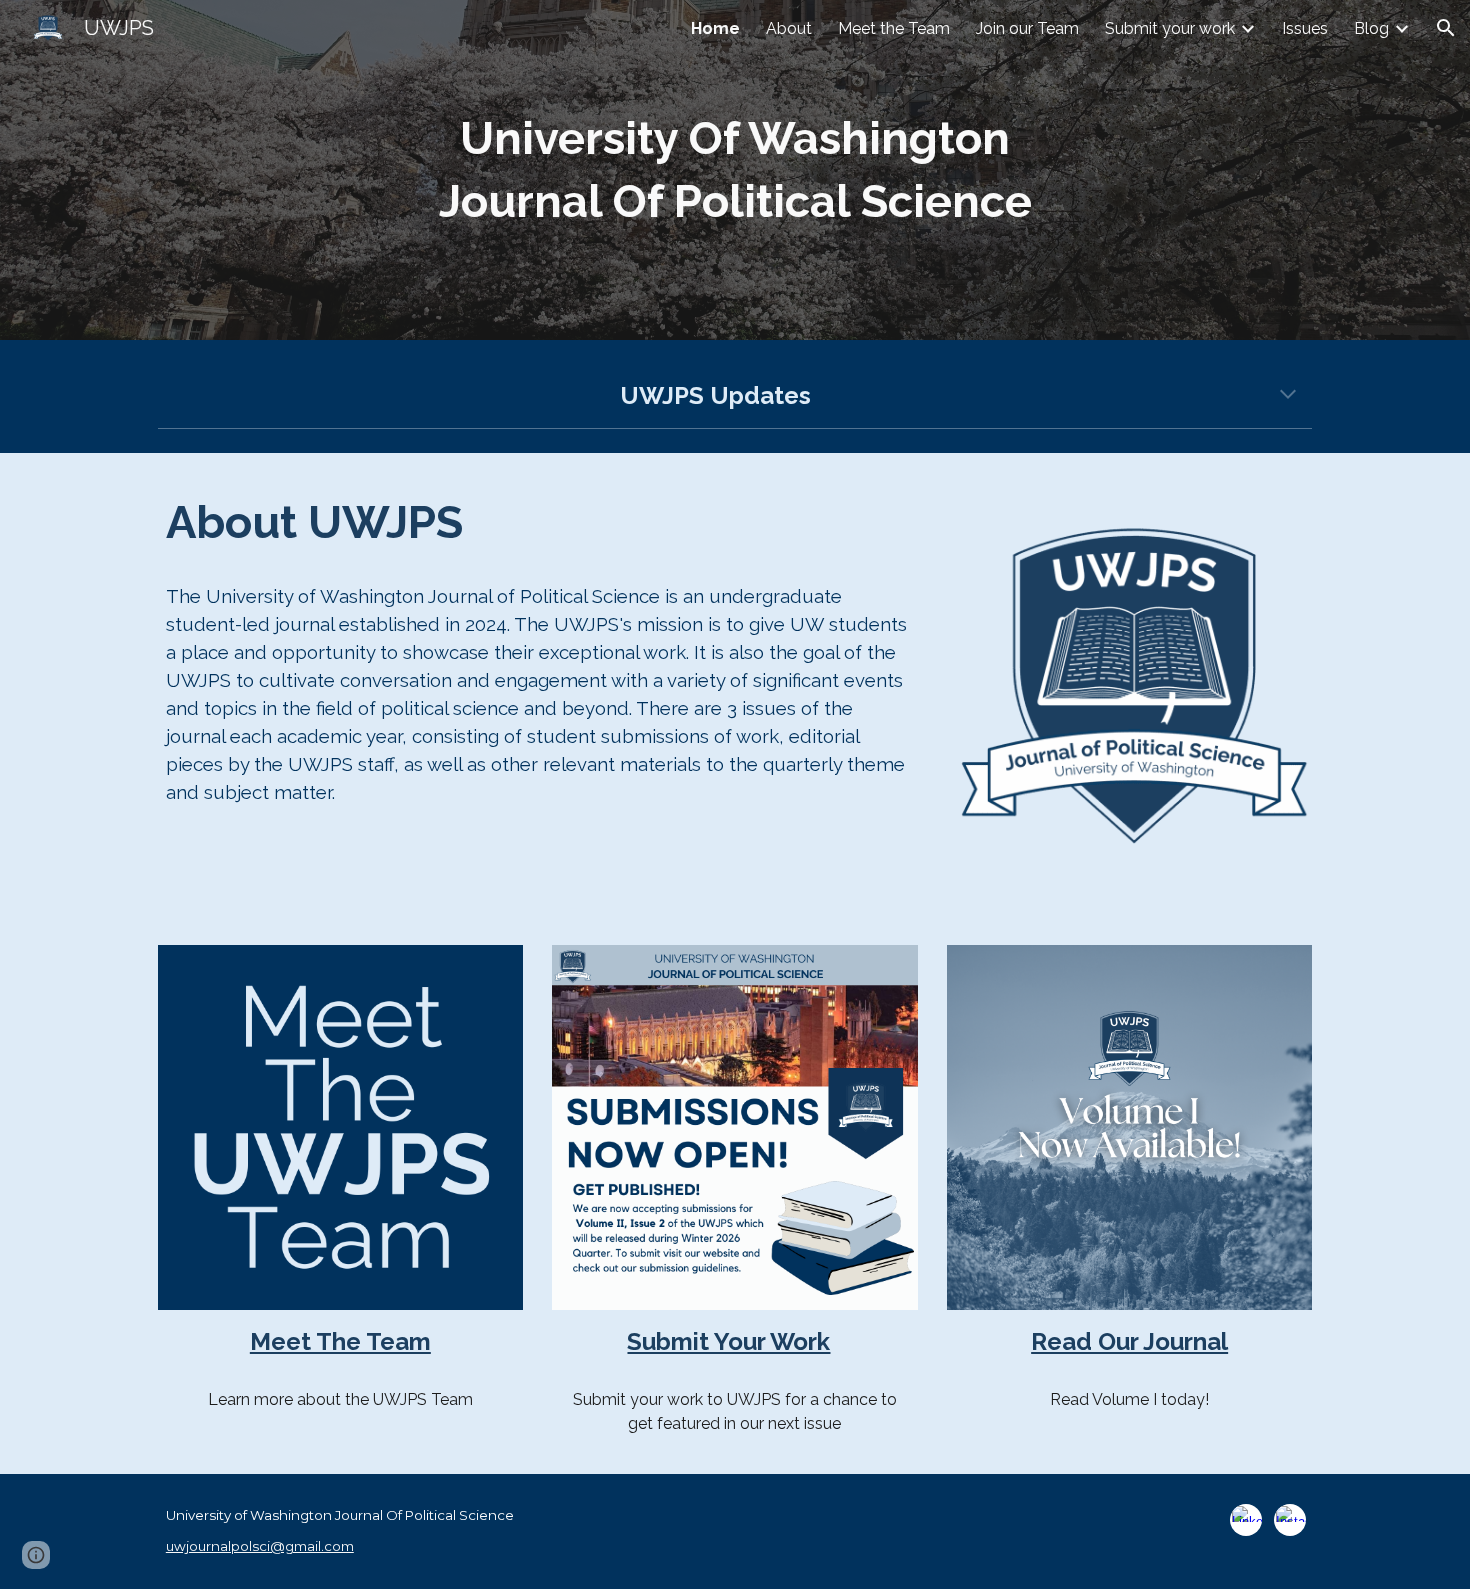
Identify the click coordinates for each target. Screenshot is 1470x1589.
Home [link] (715, 28)
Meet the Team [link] (894, 28)
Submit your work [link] (1170, 28)
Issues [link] (1305, 28)
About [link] (789, 28)
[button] (1446, 28)
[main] (735, 169)
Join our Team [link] (1027, 28)
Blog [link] (1371, 28)
